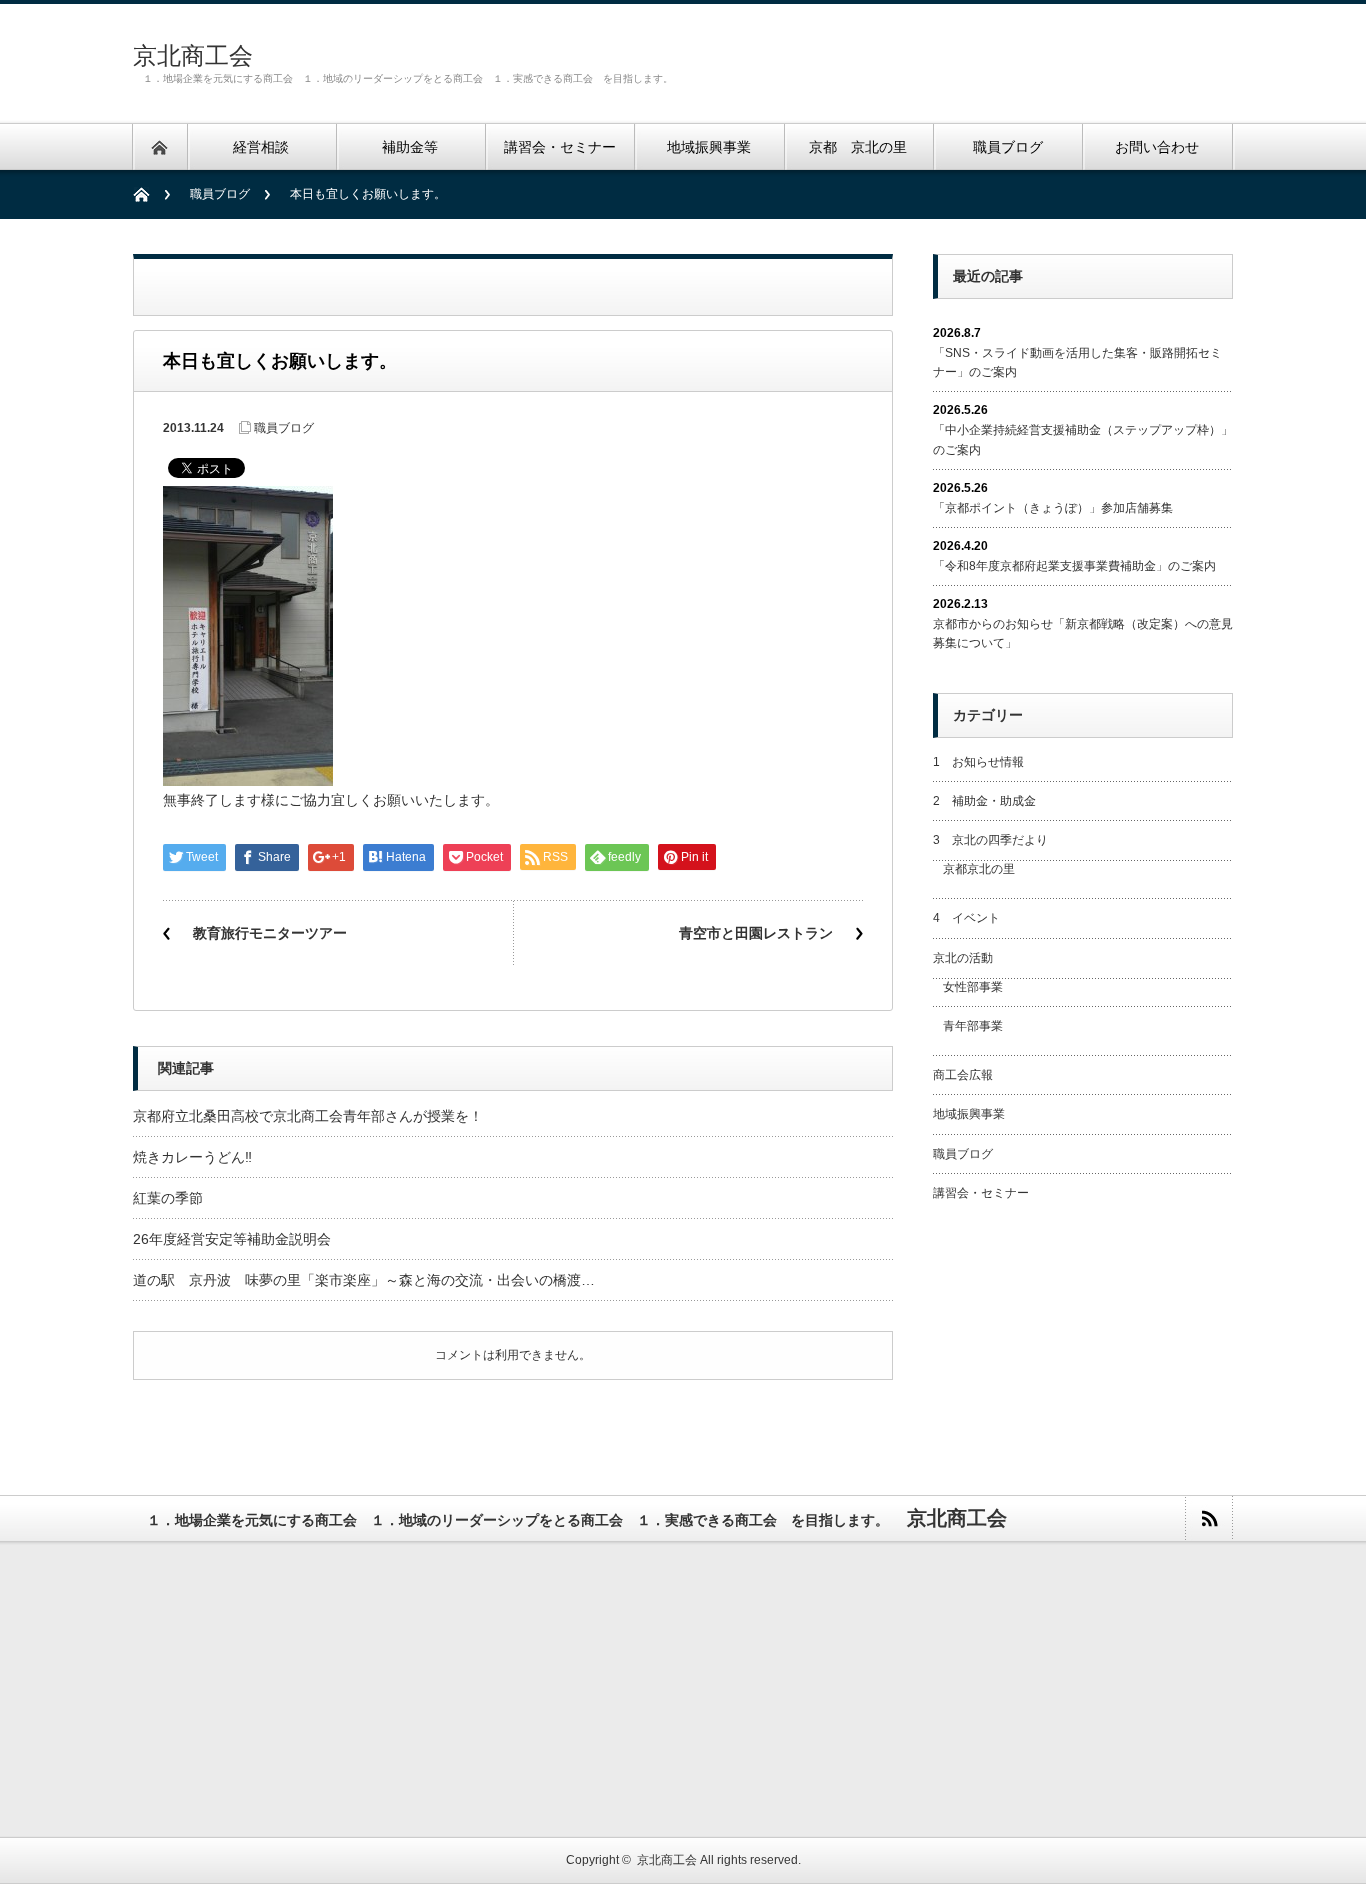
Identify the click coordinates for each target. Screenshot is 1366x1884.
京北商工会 (193, 55)
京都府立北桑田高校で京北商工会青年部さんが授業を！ (308, 1116)
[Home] (151, 194)
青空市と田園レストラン (756, 933)
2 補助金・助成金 (984, 801)
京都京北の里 (979, 869)
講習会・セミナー (981, 1193)
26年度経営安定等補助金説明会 (232, 1239)
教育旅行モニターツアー (270, 933)
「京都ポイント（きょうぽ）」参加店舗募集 (1053, 508)
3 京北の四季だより (990, 840)
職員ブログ (220, 194)
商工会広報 (963, 1075)
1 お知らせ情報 (978, 762)
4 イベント (966, 918)
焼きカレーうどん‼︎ (192, 1157)
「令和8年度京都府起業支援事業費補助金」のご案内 (1074, 566)
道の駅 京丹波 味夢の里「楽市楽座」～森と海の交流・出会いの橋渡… (364, 1280)
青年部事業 (973, 1026)
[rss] (1208, 1518)
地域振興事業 (969, 1114)
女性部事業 (973, 987)
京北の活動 (963, 958)
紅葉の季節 (168, 1198)
